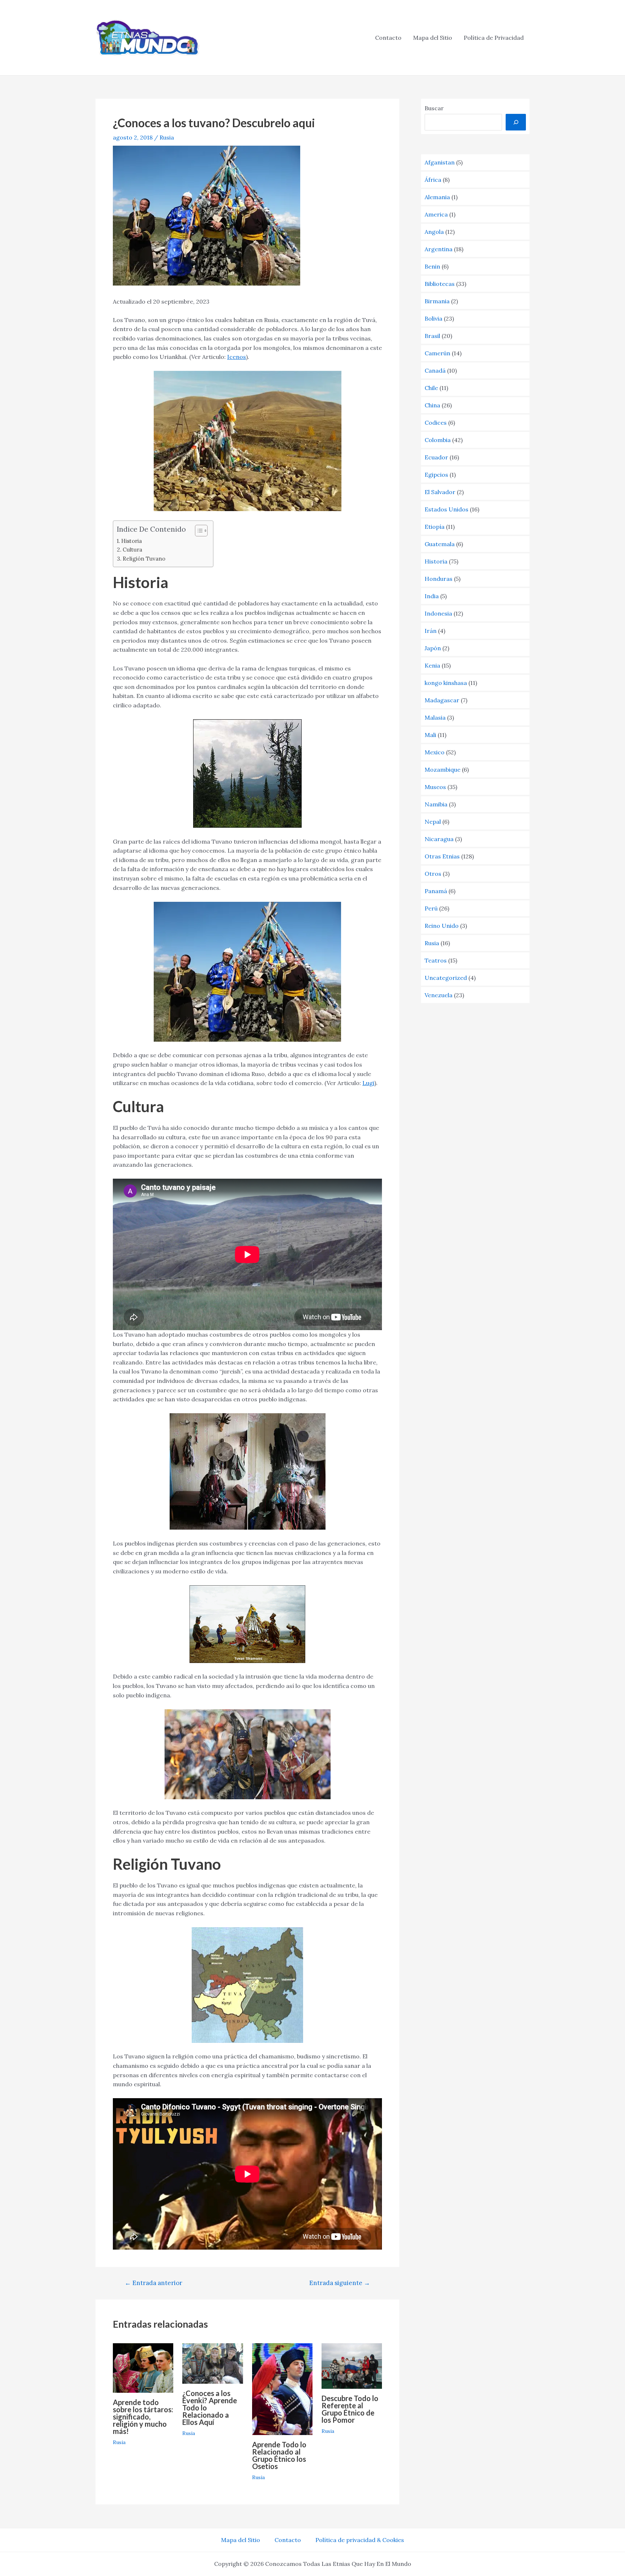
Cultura (132, 550)
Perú (431, 908)
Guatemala (440, 544)
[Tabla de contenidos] (201, 531)
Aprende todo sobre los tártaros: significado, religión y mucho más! (143, 2417)
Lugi (368, 1083)
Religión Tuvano (144, 559)
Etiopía (435, 527)
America (436, 214)
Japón (433, 648)
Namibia (436, 804)
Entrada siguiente (340, 2283)
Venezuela (439, 995)
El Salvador (440, 492)
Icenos (237, 357)
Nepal (433, 822)
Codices (436, 423)
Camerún (437, 353)
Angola (434, 232)
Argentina (439, 249)
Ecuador (436, 457)
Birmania (437, 301)
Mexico (435, 752)
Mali (430, 735)
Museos (435, 787)
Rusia (167, 137)
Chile (431, 388)
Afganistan (440, 162)
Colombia (438, 440)
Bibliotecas (440, 284)
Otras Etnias (442, 856)
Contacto (388, 38)
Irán (431, 631)
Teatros (436, 960)
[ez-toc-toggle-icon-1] (198, 531)
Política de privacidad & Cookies (360, 2540)
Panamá (436, 891)
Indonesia (438, 613)
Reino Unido (442, 926)
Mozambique (443, 770)
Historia (131, 541)
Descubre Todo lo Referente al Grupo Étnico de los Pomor (350, 2409)
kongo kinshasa (446, 683)
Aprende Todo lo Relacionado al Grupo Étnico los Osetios (279, 2455)
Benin (432, 266)
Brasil (432, 336)
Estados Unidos (447, 509)
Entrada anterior (154, 2283)
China (432, 405)
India (432, 596)
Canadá (435, 370)
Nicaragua (439, 839)
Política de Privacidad (494, 38)
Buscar (434, 108)
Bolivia (433, 318)
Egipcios (436, 475)
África (433, 180)
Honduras (439, 579)
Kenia (432, 665)
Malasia (435, 717)
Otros (433, 874)
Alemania (437, 197)
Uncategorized (446, 978)
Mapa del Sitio (433, 38)
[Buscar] (516, 122)
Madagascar (442, 700)
